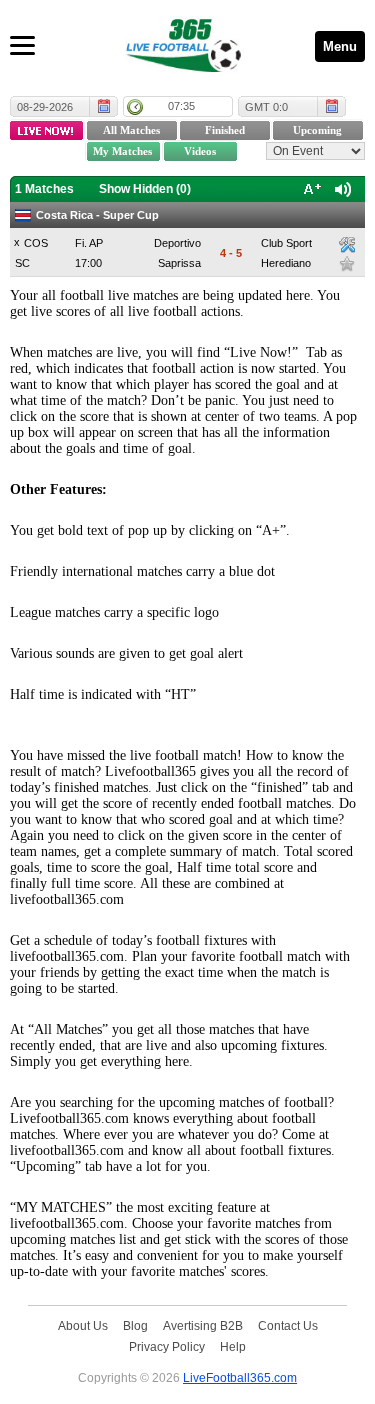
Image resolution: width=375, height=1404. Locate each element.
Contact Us (288, 1325)
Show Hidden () (145, 189)
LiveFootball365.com (240, 1377)
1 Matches (44, 189)
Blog (135, 1325)
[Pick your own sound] (347, 245)
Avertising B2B (203, 1325)
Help (233, 1346)
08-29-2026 (45, 107)
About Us (83, 1325)
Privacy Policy (167, 1346)
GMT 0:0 (266, 107)
